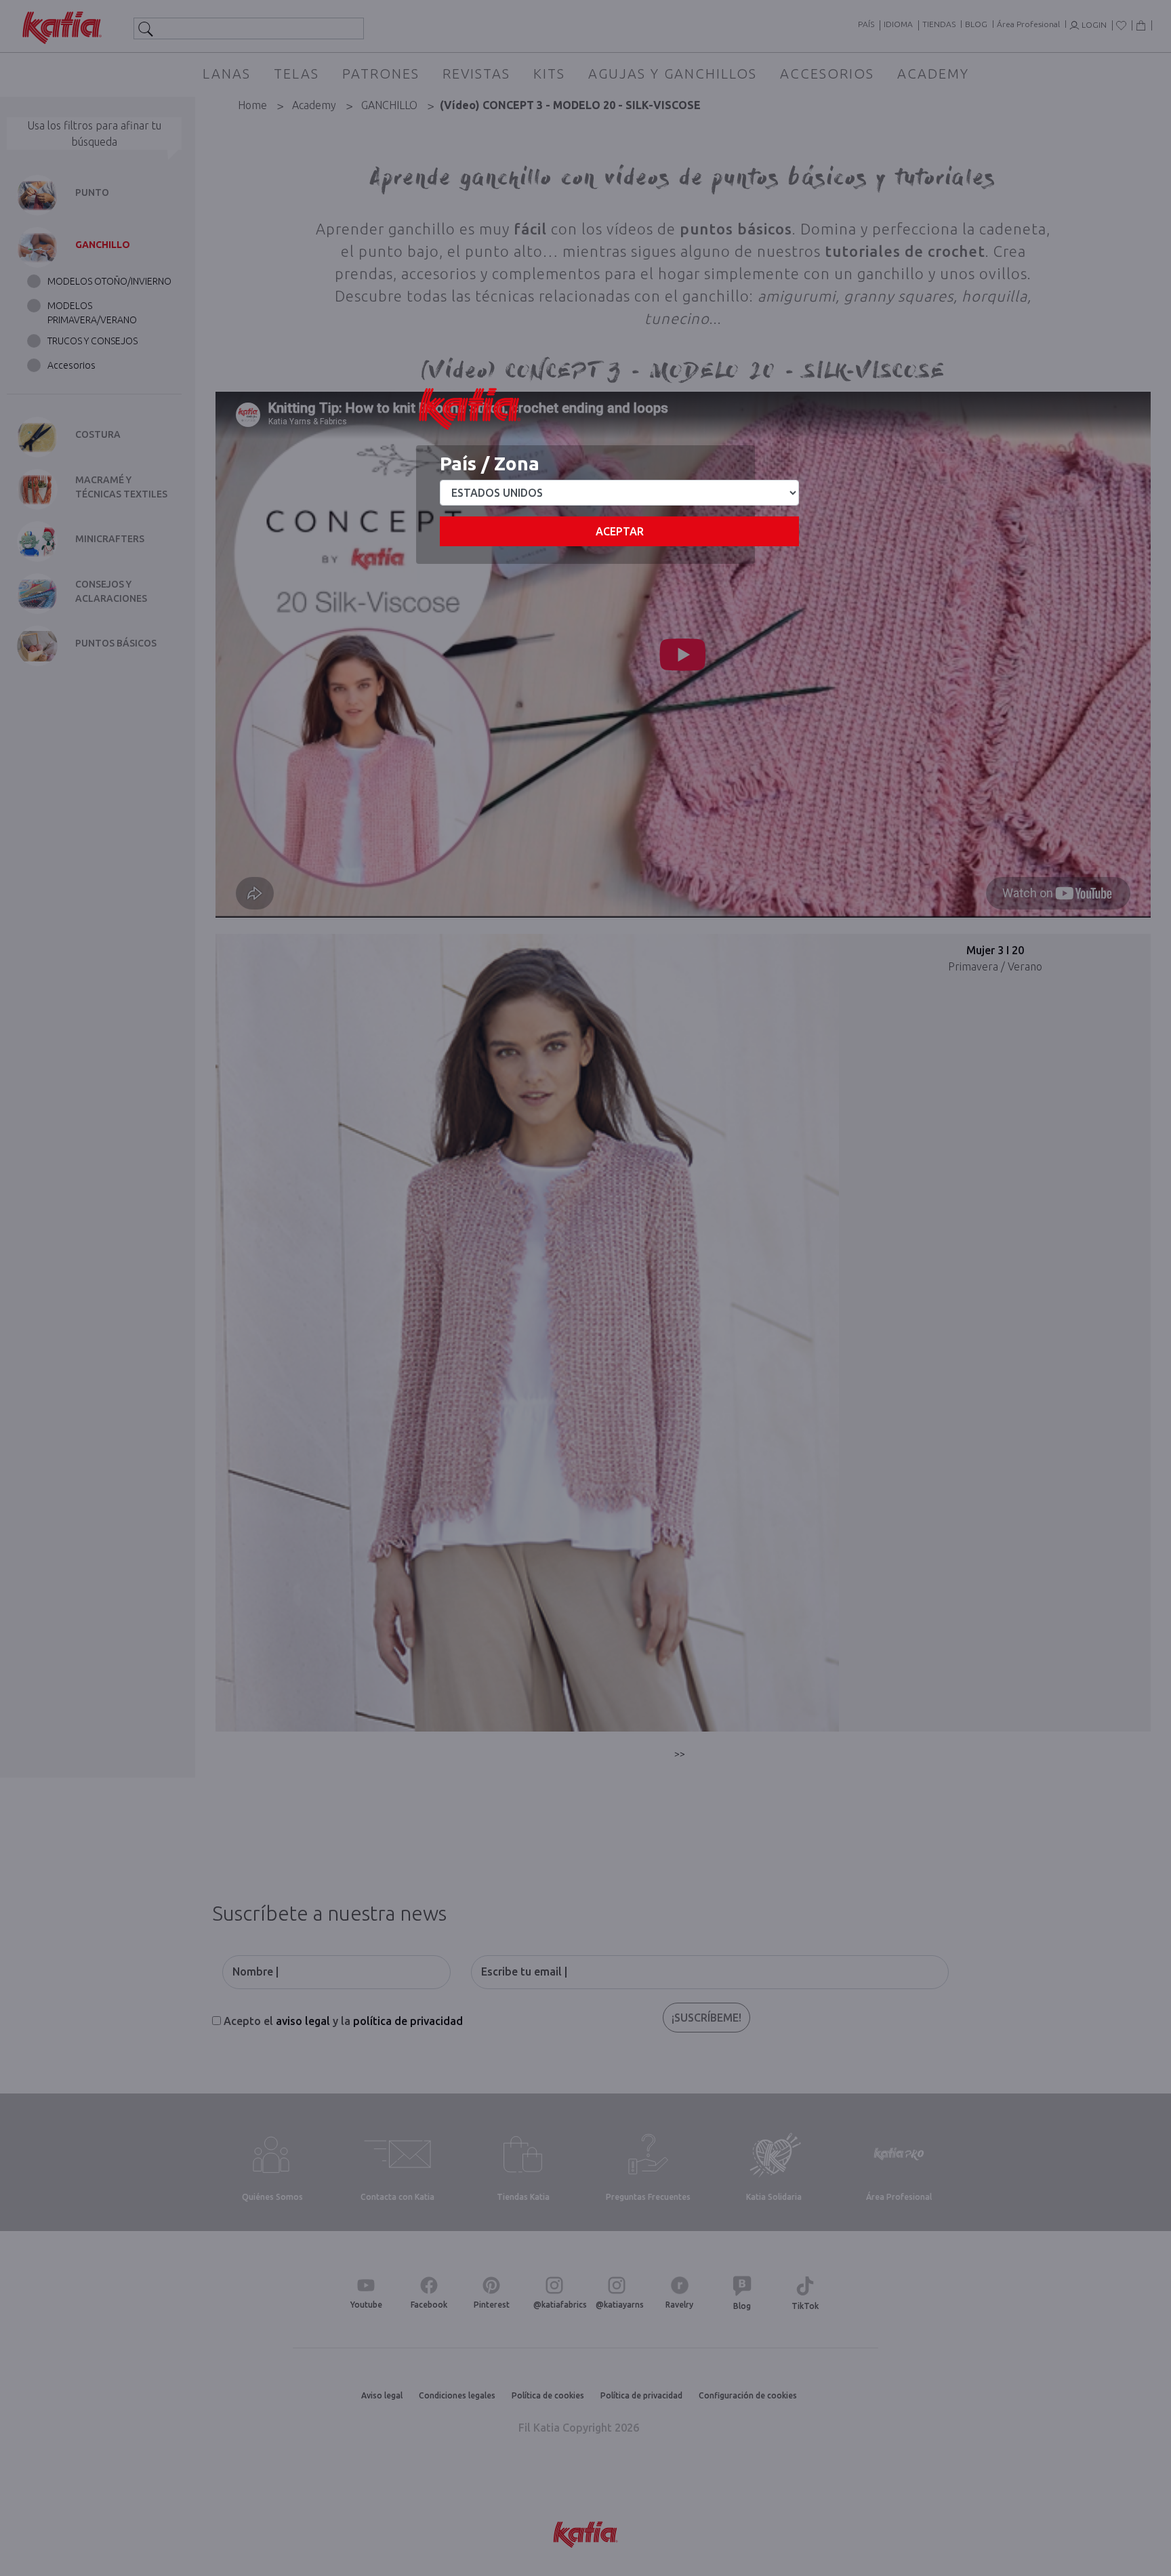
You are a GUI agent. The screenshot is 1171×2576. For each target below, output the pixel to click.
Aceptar (620, 531)
